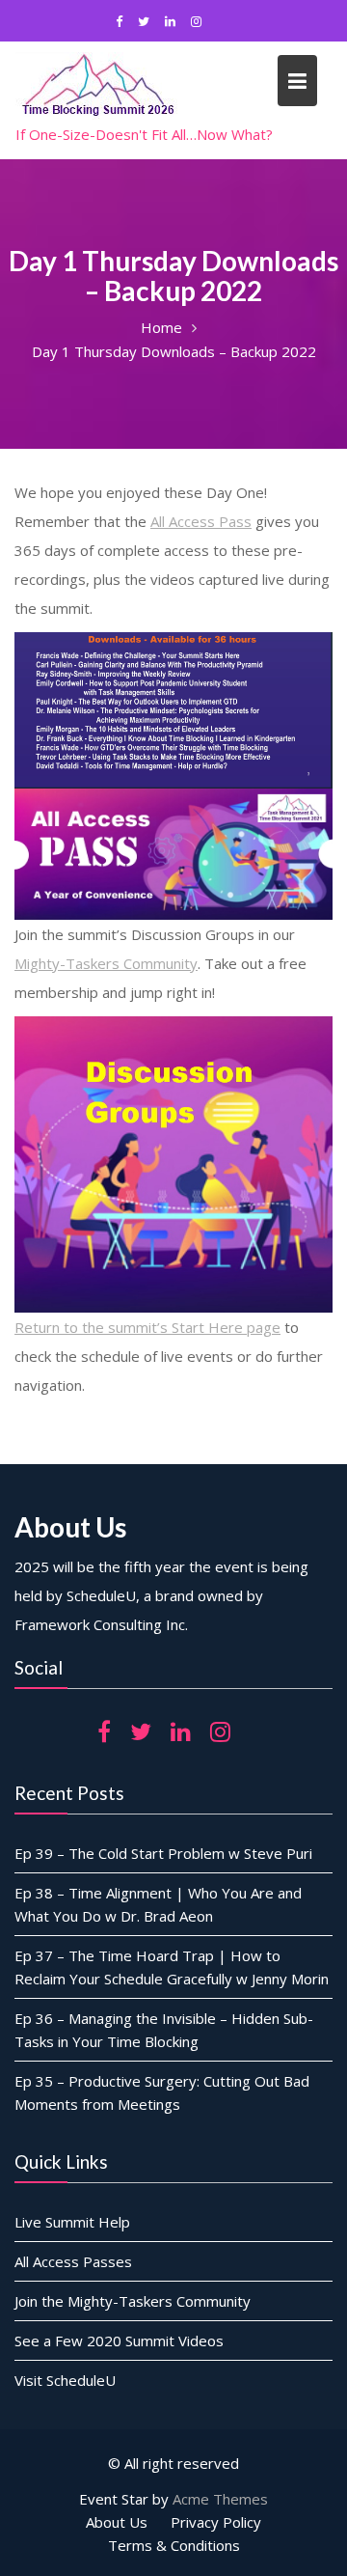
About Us (117, 2522)
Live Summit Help (72, 2222)
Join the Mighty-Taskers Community (133, 2301)
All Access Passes (73, 2261)
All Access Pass (201, 521)
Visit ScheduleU (65, 2380)
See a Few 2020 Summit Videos (119, 2341)
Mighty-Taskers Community (106, 963)
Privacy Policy (216, 2522)
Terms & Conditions (174, 2545)
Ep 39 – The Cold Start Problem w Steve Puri (163, 1853)
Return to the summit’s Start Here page (147, 1327)
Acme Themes (220, 2499)
